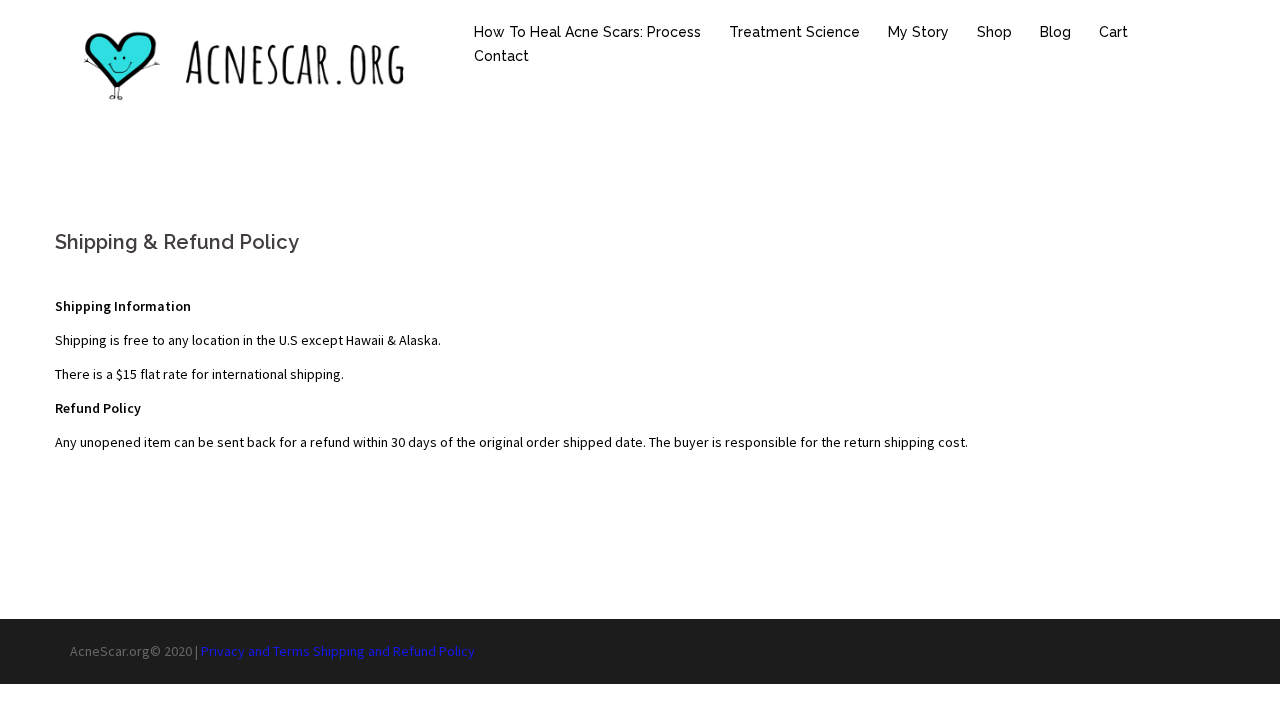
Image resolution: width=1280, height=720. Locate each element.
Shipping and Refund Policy (394, 651)
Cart (1113, 32)
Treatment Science (794, 32)
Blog (1055, 32)
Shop (994, 32)
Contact (501, 56)
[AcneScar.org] (250, 65)
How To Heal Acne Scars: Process (587, 32)
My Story (918, 32)
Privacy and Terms (255, 651)
